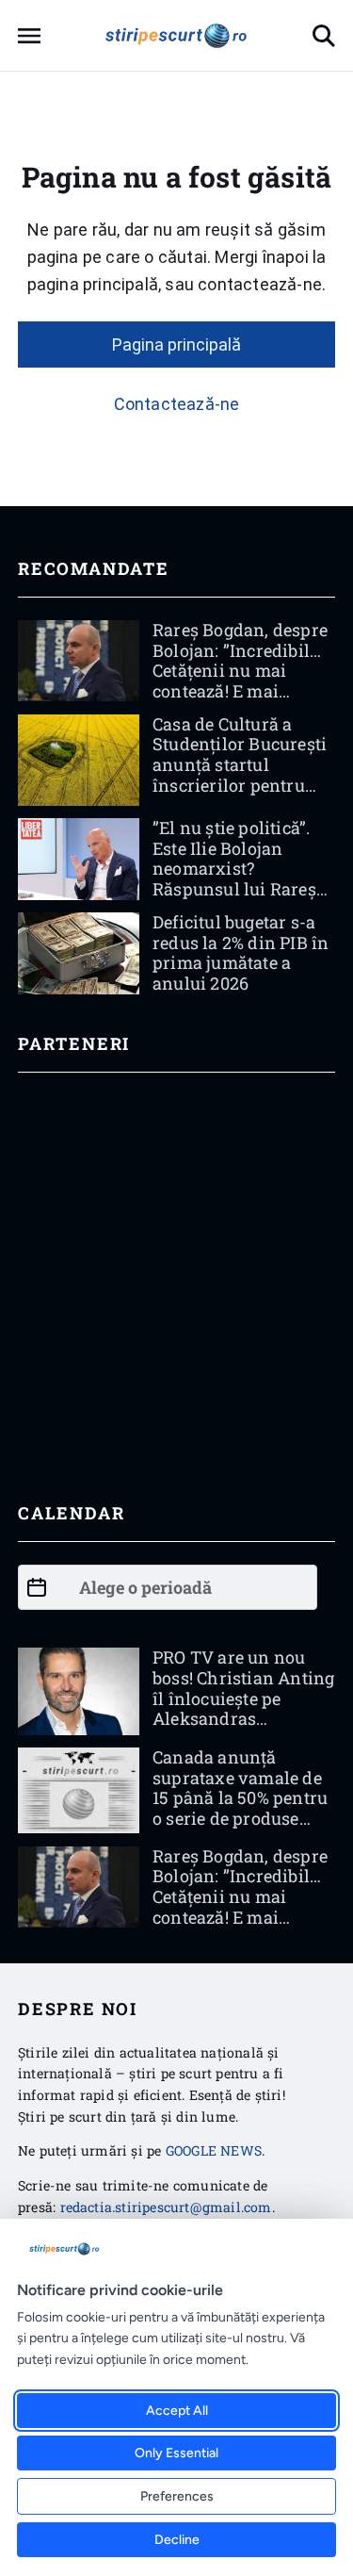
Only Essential (176, 2453)
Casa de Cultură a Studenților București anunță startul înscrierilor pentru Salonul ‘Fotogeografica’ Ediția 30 (242, 785)
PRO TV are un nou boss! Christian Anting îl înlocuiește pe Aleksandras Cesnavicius (243, 1698)
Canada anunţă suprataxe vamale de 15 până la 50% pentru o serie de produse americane (240, 1797)
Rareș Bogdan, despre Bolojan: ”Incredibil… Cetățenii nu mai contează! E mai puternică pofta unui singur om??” (240, 681)
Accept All (177, 2411)
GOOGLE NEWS (214, 2150)
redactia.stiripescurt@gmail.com (166, 2207)
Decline (177, 2540)
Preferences (177, 2496)
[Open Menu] (29, 36)
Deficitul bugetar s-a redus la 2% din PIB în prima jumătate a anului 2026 (241, 952)
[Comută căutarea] (324, 36)
